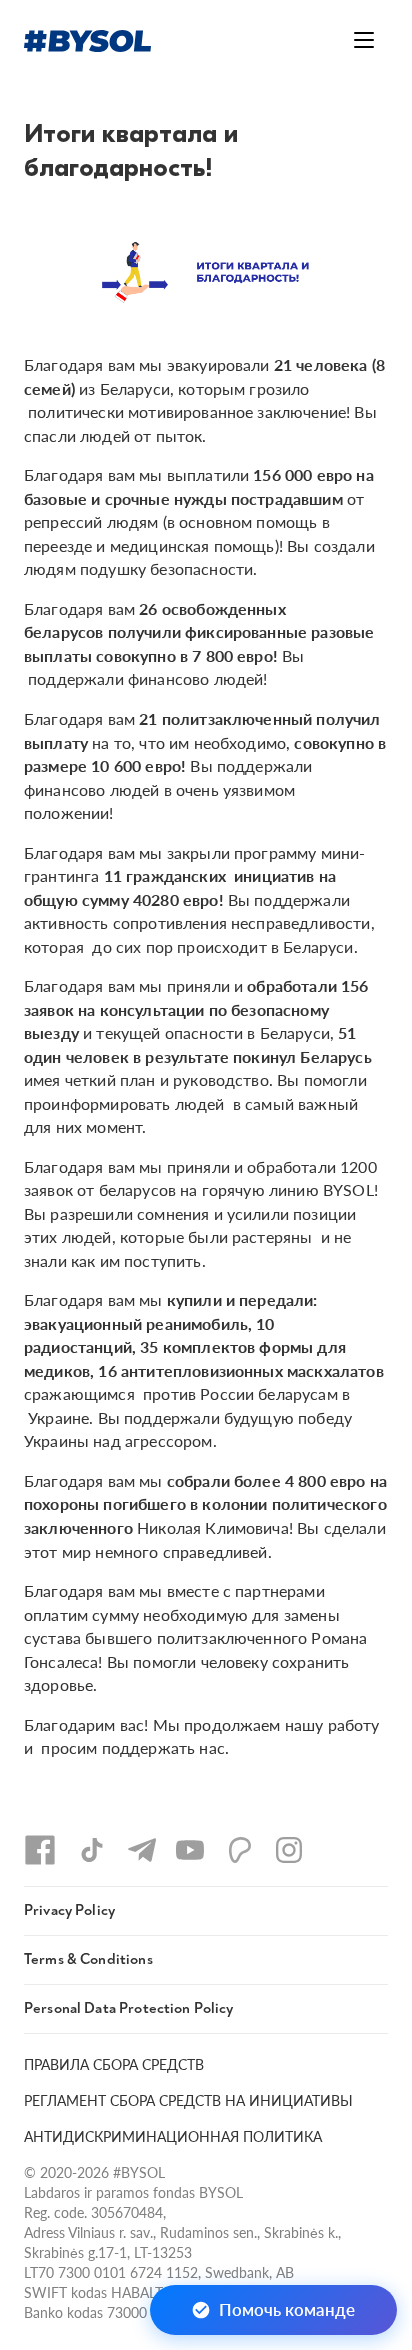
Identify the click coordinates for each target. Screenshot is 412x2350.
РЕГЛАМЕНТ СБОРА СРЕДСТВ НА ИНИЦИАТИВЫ (188, 2100)
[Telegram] (142, 1850)
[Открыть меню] (364, 40)
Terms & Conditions (88, 1959)
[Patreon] (240, 1850)
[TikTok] (92, 1850)
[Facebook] (40, 1850)
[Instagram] (289, 1850)
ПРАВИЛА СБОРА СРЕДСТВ (114, 2064)
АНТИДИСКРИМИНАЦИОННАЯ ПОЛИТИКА (173, 2136)
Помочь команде (287, 2309)
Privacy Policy (69, 1910)
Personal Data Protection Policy (129, 2008)
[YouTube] (190, 1850)
